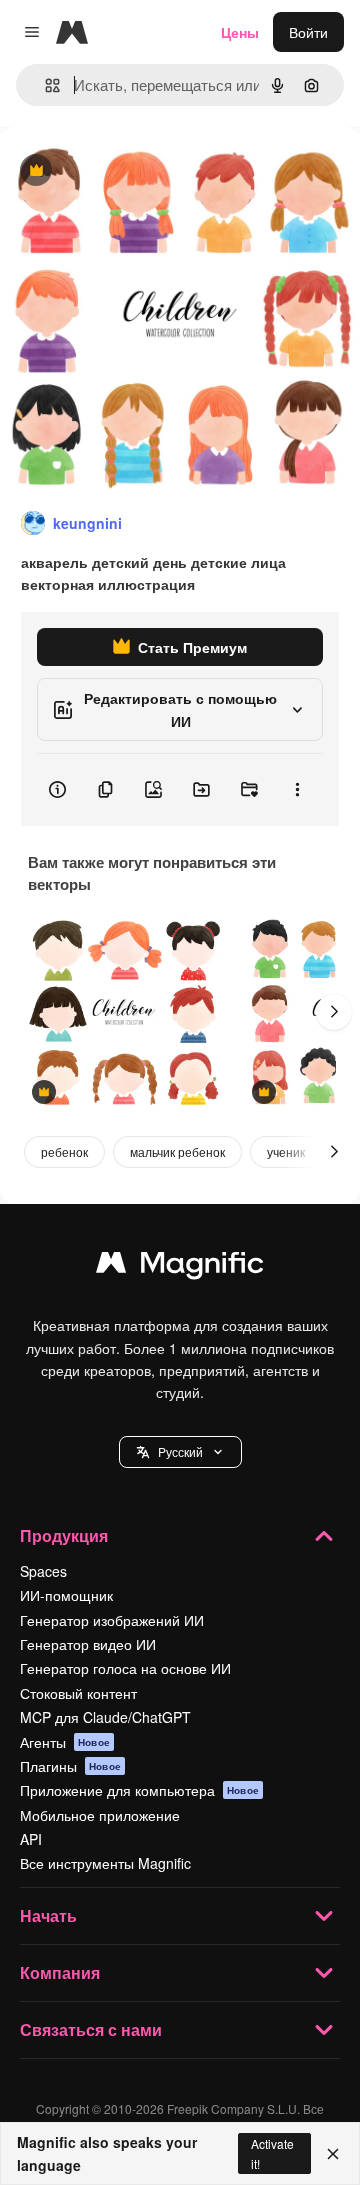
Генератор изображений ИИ (112, 1620)
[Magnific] (180, 1267)
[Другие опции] (297, 790)
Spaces (43, 1571)
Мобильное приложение (100, 1815)
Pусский (180, 1451)
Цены (240, 32)
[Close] (333, 2154)
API (31, 1839)
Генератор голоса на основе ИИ (125, 1668)
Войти (308, 32)
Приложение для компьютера (139, 1790)
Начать (48, 1915)
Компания (60, 1972)
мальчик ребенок (177, 1151)
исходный (134, 171)
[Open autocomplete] (44, 85)
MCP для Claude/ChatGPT (105, 1717)
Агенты (65, 1742)
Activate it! (272, 2153)
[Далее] (334, 1012)
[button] (180, 1452)
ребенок (64, 1151)
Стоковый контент (78, 1693)
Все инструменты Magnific (105, 1863)
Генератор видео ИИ (88, 1644)
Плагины (70, 1766)
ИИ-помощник (66, 1595)
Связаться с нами (91, 2029)
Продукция (64, 1535)
